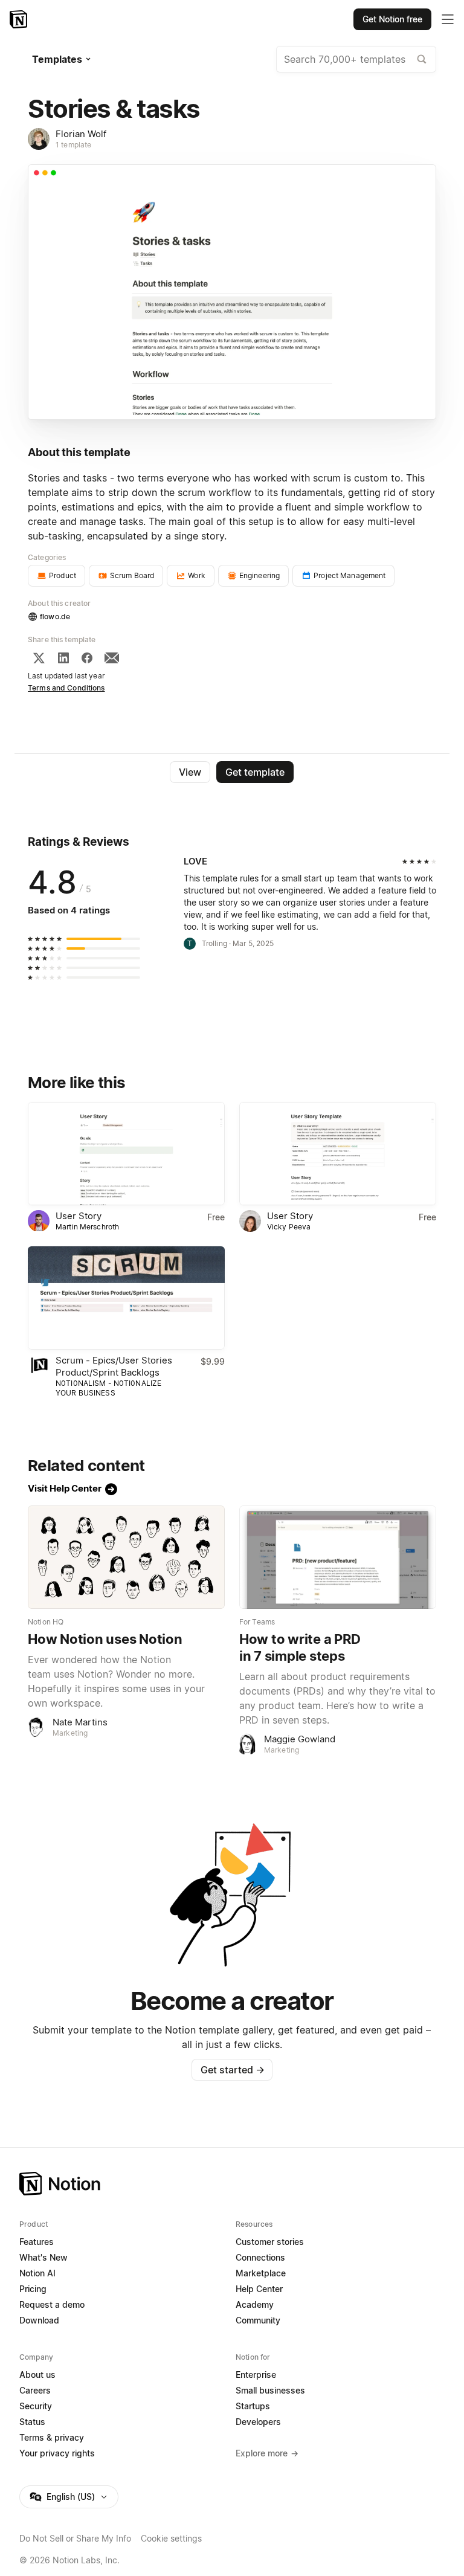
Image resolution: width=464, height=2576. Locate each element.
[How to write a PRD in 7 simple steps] (338, 1557)
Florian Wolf (81, 134)
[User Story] (126, 1154)
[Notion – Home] (20, 19)
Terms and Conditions (66, 688)
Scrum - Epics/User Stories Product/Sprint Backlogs (114, 1366)
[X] (39, 658)
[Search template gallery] (422, 59)
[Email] (112, 658)
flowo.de (55, 617)
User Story (79, 1216)
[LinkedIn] (63, 658)
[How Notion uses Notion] (126, 1557)
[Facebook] (87, 658)
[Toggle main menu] (448, 19)
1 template (73, 145)
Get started (232, 2070)
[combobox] (356, 59)
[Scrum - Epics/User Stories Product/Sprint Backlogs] (126, 1298)
